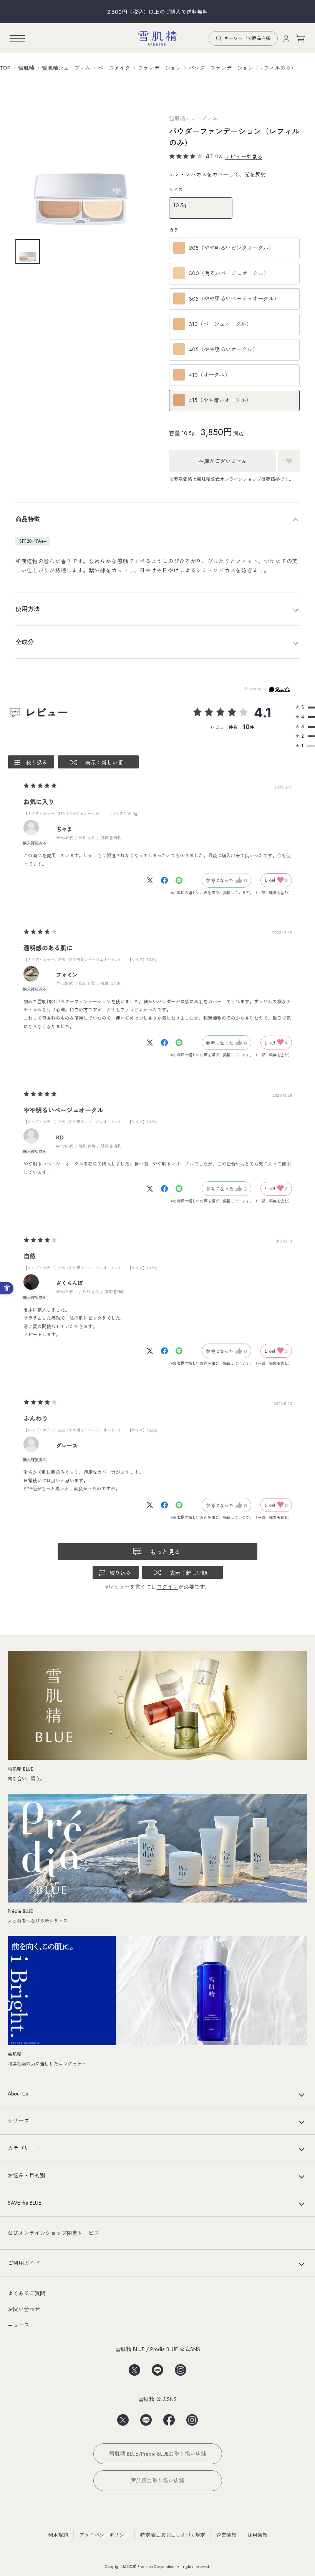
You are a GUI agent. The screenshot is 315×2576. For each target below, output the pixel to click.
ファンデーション (159, 68)
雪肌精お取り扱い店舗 (157, 2481)
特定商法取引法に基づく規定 (173, 2535)
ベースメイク (114, 68)
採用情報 (257, 2535)
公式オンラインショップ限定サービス (53, 2233)
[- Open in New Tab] (154, 880)
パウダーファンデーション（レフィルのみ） (242, 68)
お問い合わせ (24, 2309)
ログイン (167, 1587)
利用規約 (58, 2535)
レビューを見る (244, 157)
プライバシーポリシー (104, 2535)
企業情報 (226, 2535)
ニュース (18, 2325)
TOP (5, 68)
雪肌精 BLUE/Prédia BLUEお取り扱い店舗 (158, 2454)
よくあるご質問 (27, 2293)
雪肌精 (26, 68)
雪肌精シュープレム (66, 68)
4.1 (263, 713)
